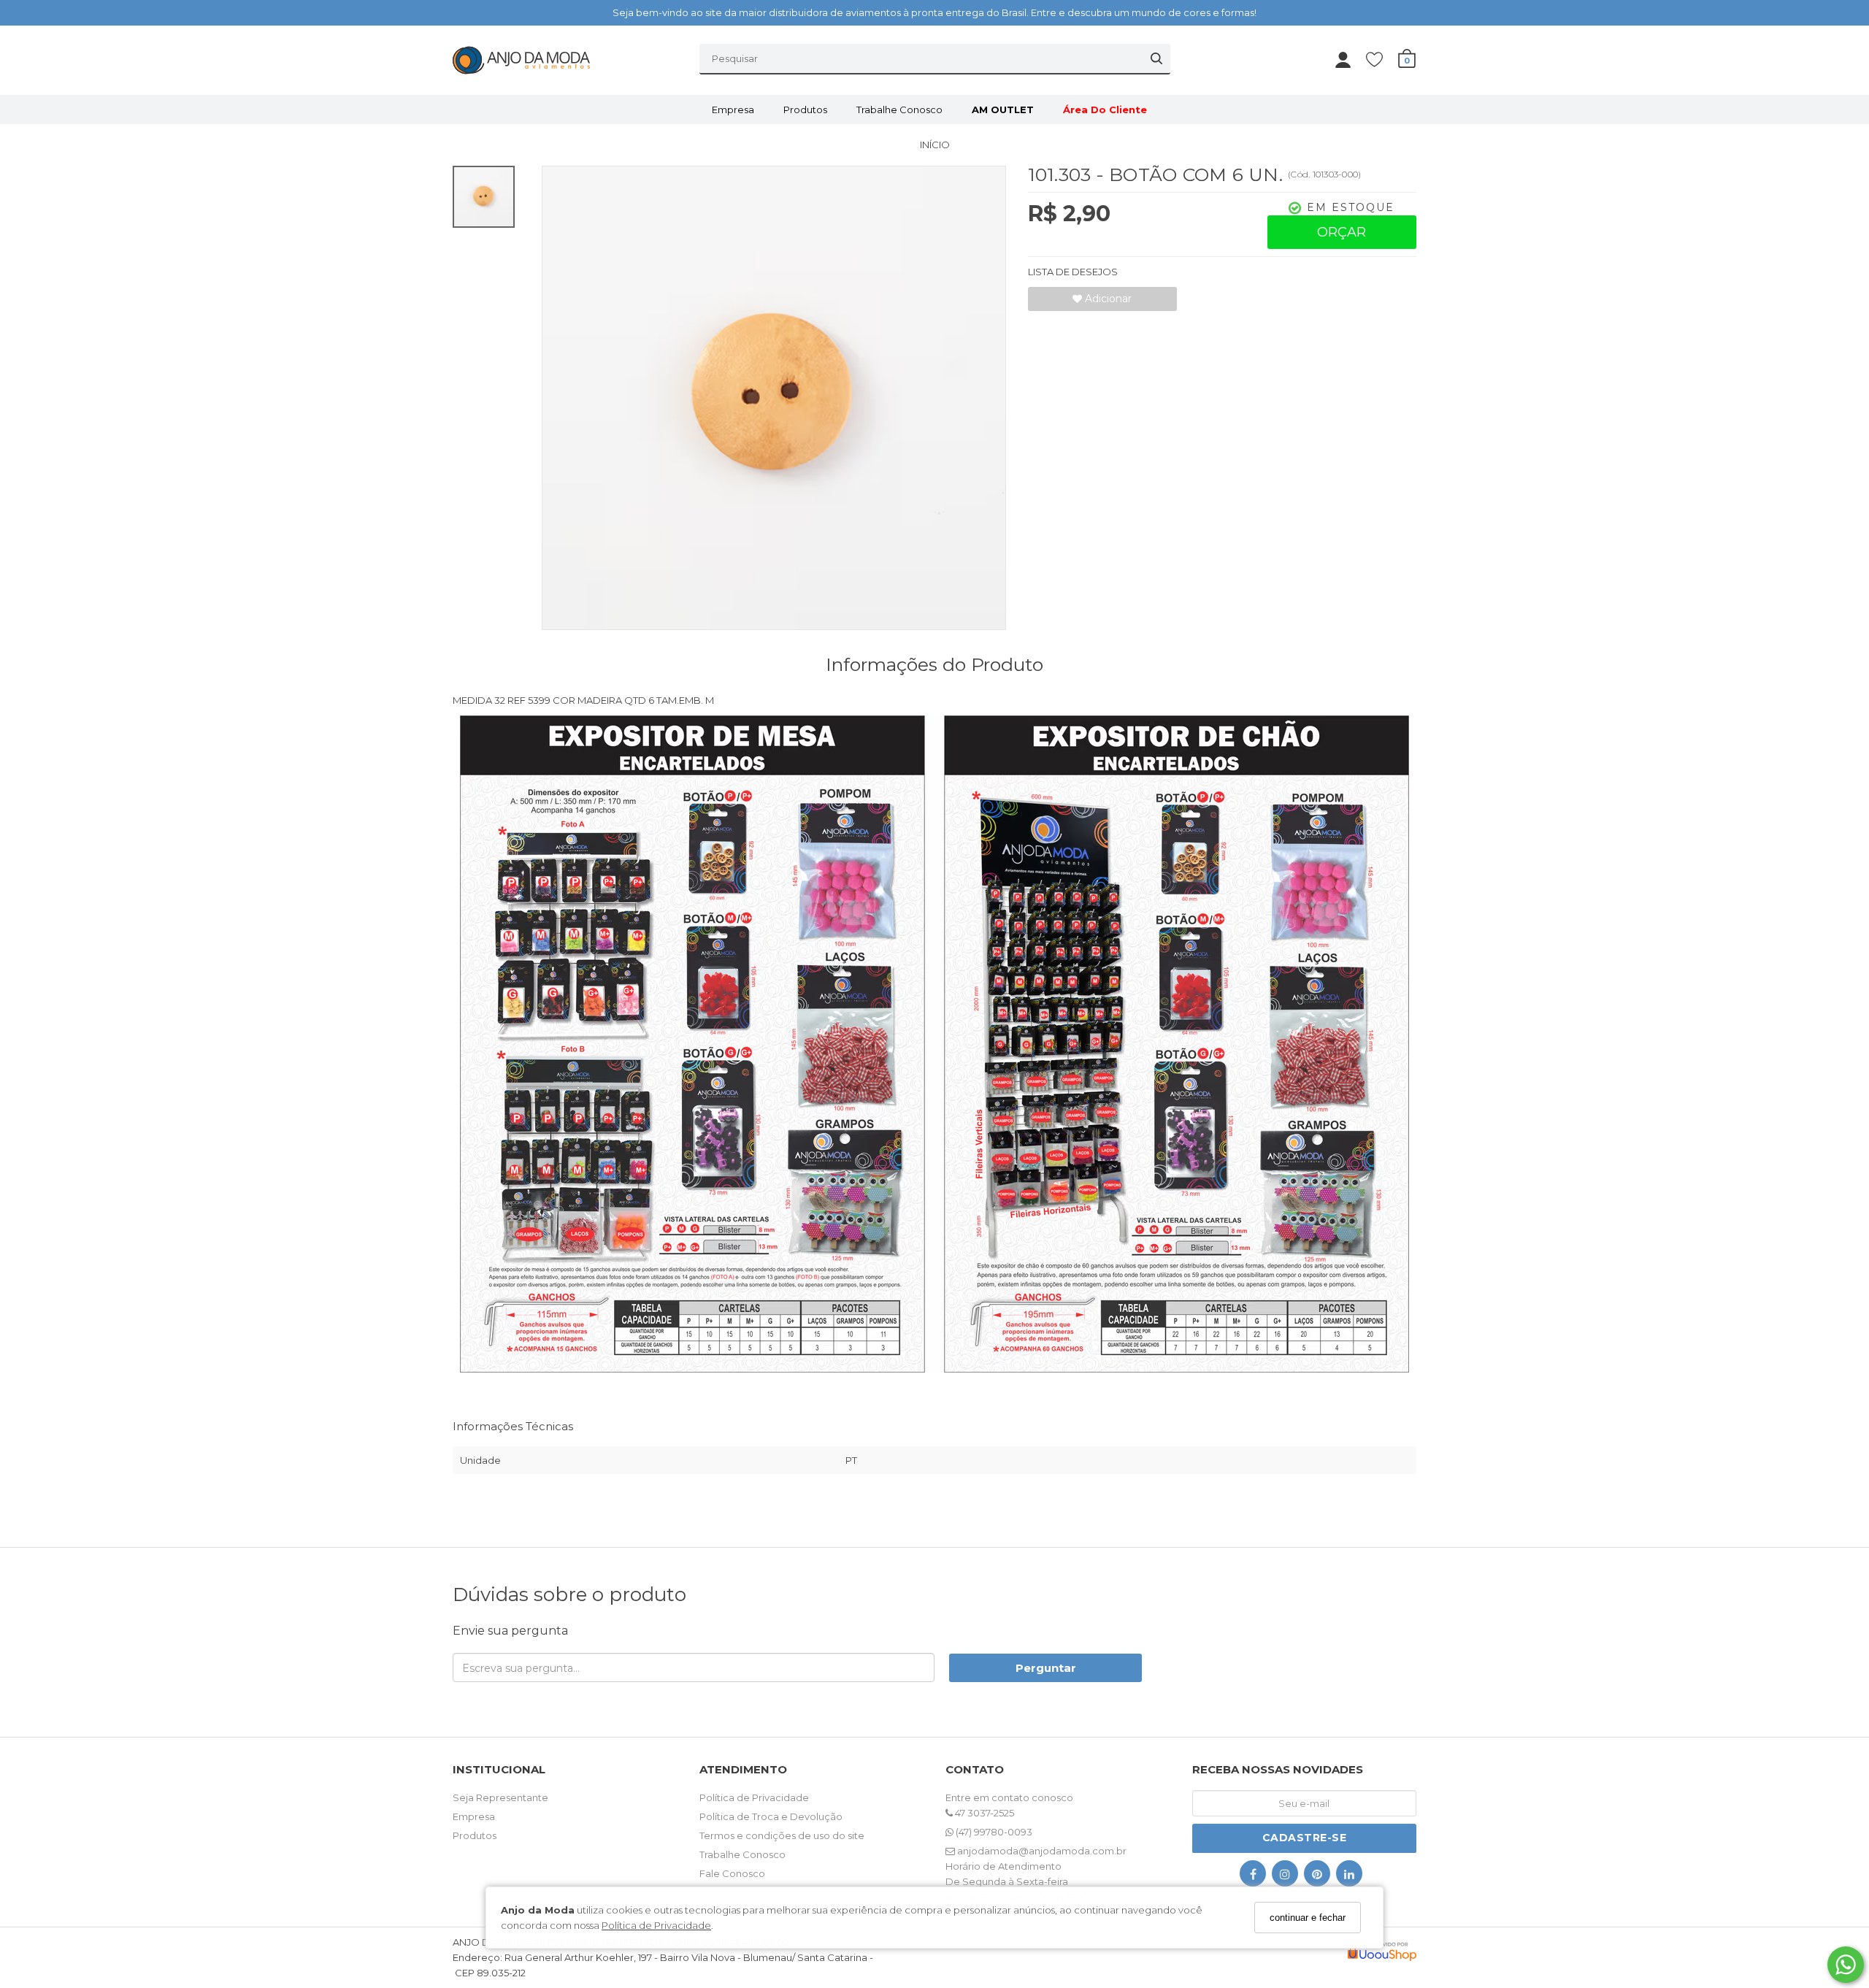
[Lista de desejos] (1382, 59)
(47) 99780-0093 (993, 1832)
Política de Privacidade (656, 1924)
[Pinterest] (1317, 1877)
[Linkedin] (1349, 1877)
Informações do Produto (934, 664)
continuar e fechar (1308, 1918)
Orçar (1342, 232)
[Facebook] (1253, 1877)
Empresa (733, 110)
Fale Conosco (732, 1873)
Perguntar (1046, 1668)
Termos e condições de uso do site (782, 1835)
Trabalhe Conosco (899, 110)
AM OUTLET (1003, 110)
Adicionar (1107, 299)
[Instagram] (1285, 1877)
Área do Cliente (1105, 110)
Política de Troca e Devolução (771, 1816)
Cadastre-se (1305, 1838)
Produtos (805, 110)
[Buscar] (1156, 58)
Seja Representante (500, 1797)
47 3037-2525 (983, 1813)
